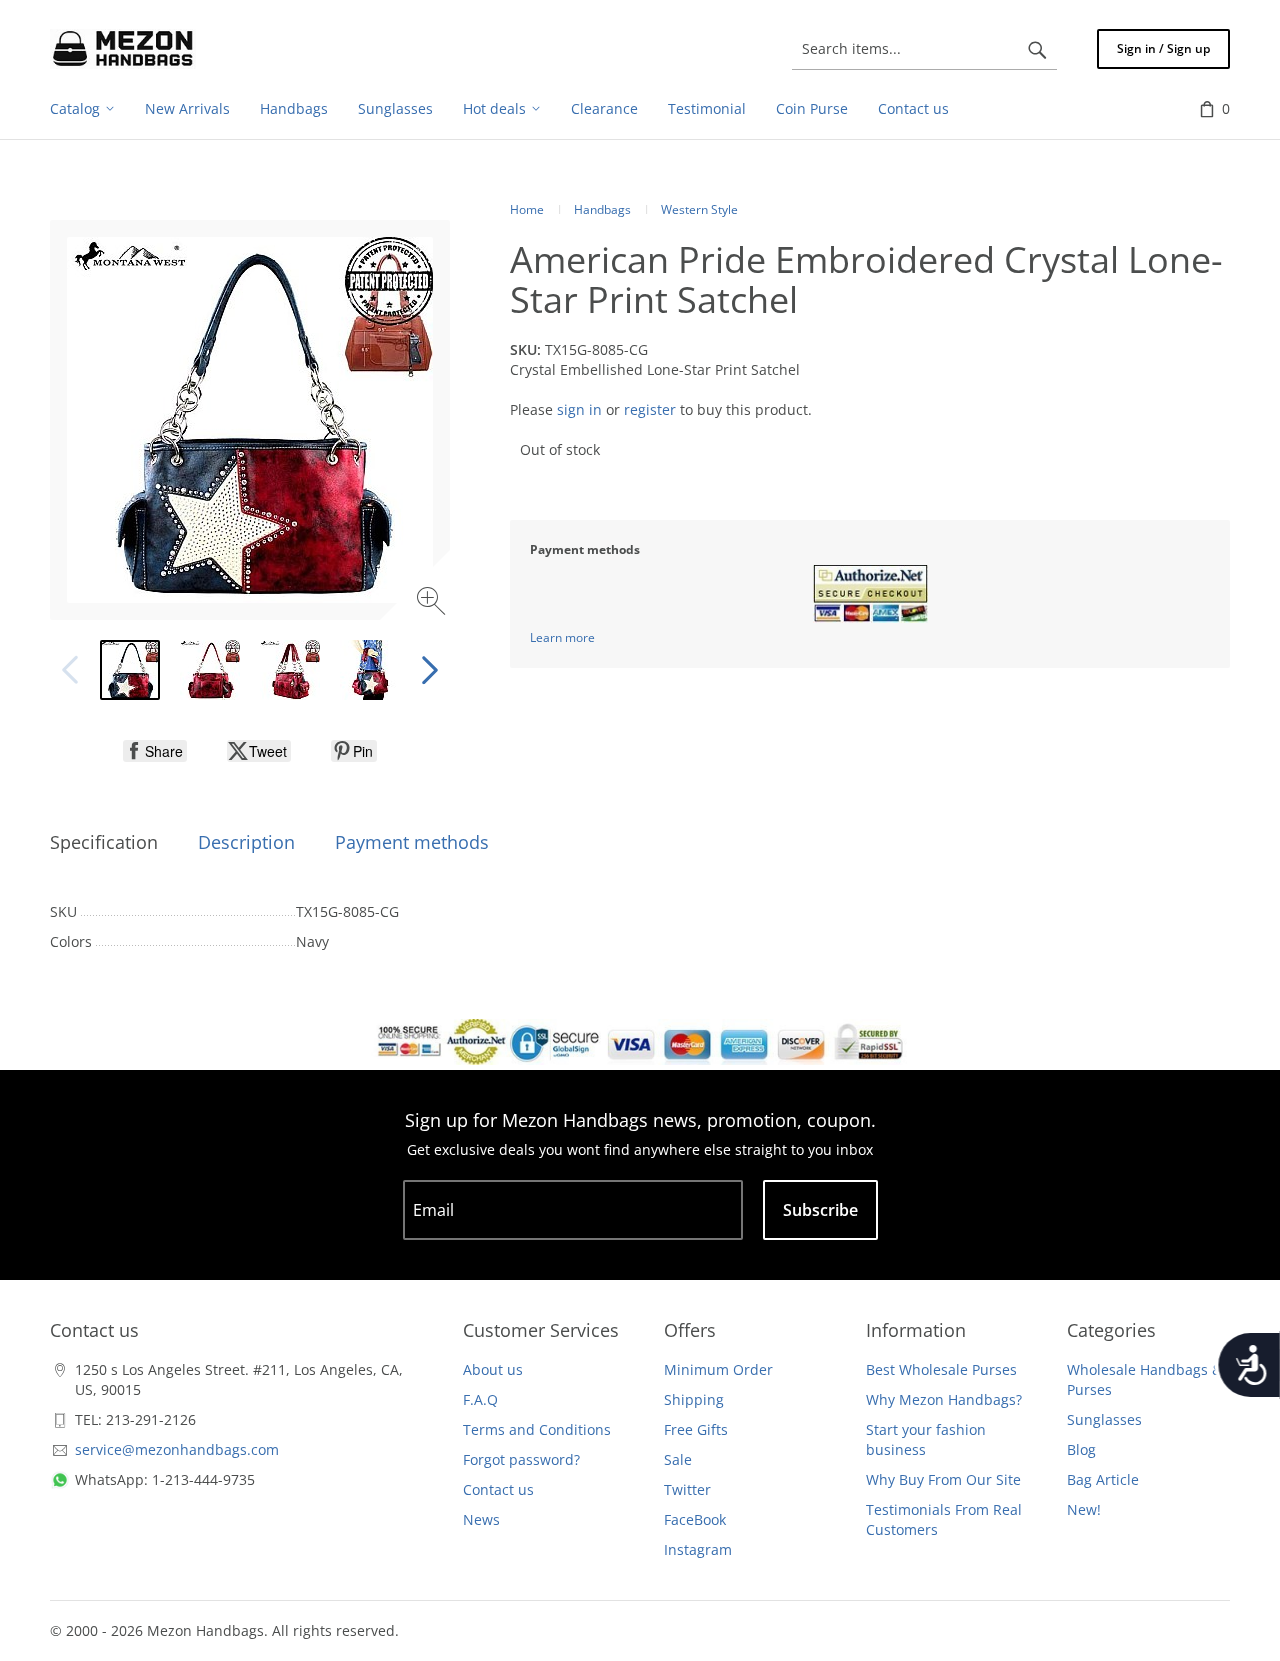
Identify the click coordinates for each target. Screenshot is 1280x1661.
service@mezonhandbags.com (177, 1449)
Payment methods (412, 842)
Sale (678, 1459)
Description (246, 842)
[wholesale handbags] (123, 49)
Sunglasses (1104, 1419)
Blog (1081, 1449)
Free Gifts (696, 1429)
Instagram (698, 1549)
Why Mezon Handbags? (944, 1399)
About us (493, 1369)
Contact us (498, 1489)
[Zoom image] (433, 603)
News (481, 1519)
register (650, 409)
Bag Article (1103, 1479)
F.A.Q (480, 1399)
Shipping (694, 1399)
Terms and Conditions (537, 1429)
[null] (155, 751)
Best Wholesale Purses (941, 1369)
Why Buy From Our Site (943, 1479)
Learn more (562, 637)
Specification (104, 842)
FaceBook (695, 1519)
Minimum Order (718, 1369)
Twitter (687, 1489)
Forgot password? (521, 1459)
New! (1084, 1509)
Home (527, 209)
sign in (579, 409)
